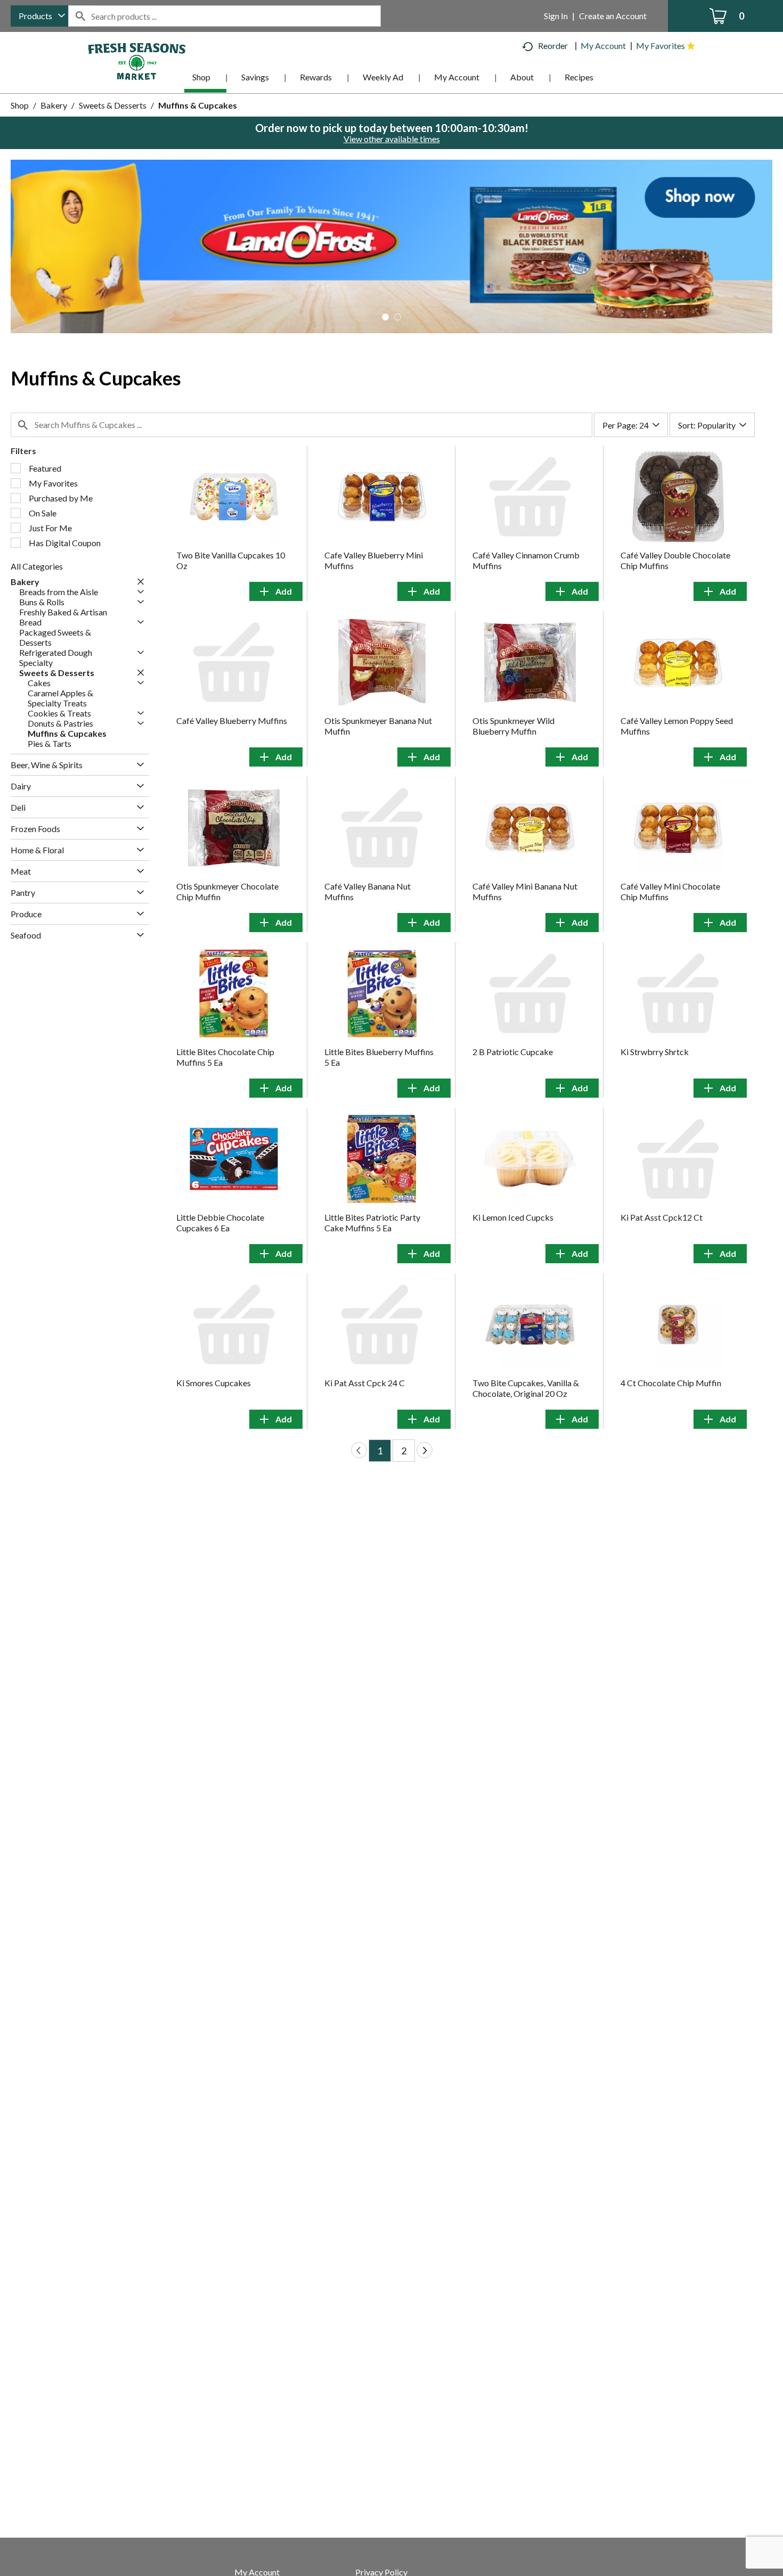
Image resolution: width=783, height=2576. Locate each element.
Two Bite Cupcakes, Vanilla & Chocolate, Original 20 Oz (526, 1388)
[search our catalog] (80, 16)
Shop (20, 105)
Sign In (556, 16)
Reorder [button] (553, 46)
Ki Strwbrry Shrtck (655, 1052)
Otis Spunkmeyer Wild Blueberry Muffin (513, 726)
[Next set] (425, 1450)
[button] (391, 245)
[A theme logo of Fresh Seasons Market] (137, 60)
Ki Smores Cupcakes (214, 1383)
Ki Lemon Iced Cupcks (513, 1217)
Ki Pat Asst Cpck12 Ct (662, 1217)
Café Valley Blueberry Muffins (232, 721)
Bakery (54, 105)
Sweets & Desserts (113, 105)
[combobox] (39, 16)
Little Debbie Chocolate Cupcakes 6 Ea (220, 1223)
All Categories (37, 566)
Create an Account (613, 16)
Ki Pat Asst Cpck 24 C (365, 1383)
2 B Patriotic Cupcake (513, 1052)
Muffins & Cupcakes (198, 105)
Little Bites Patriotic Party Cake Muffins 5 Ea (372, 1223)
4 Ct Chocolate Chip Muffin (671, 1383)
